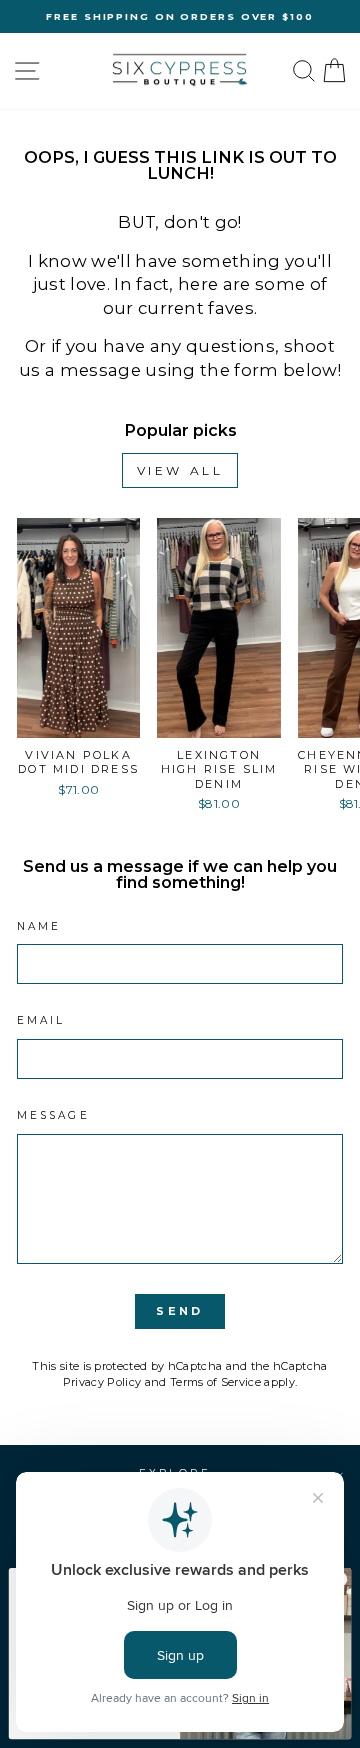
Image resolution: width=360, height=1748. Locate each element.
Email (41, 1020)
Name (39, 926)
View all (180, 470)
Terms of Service (215, 1382)
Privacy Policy (102, 1382)
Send (179, 1311)
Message (53, 1115)
